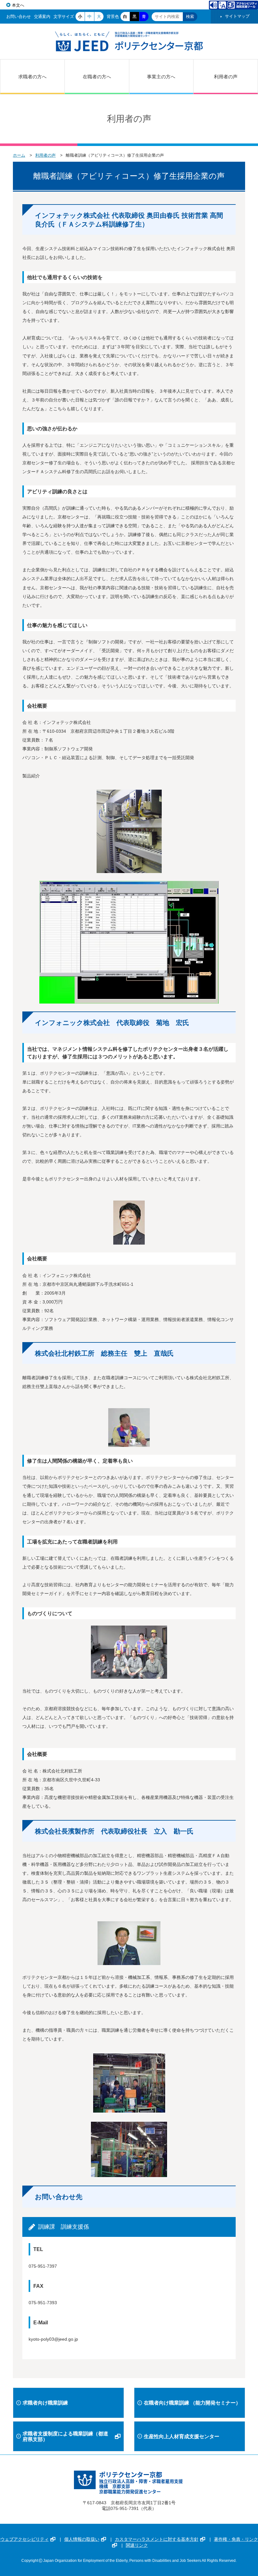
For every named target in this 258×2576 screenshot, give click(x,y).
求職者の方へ (32, 77)
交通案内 (42, 17)
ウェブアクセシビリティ (25, 2539)
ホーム (19, 155)
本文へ (18, 5)
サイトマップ (237, 16)
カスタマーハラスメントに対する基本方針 (157, 2539)
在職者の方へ (97, 77)
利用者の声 (226, 77)
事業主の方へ (161, 77)
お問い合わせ (19, 17)
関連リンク (137, 2545)
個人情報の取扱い (82, 2539)
